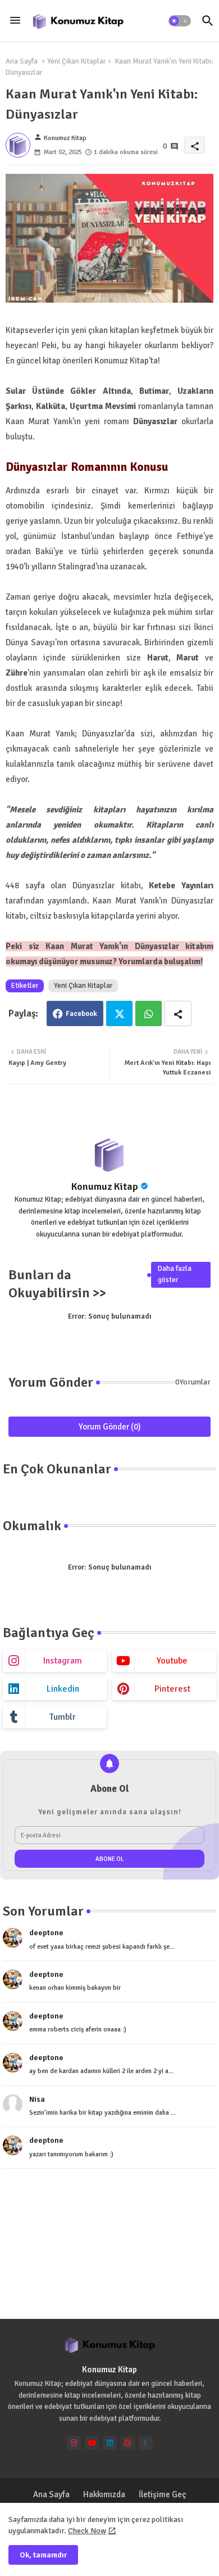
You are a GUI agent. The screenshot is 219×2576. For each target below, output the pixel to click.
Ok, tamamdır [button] (43, 2555)
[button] (180, 21)
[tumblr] (146, 2443)
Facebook (81, 1014)
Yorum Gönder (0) (110, 1427)
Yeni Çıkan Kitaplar (76, 61)
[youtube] (92, 2443)
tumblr (63, 1717)
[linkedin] (110, 2443)
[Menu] (15, 21)
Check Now (87, 2531)
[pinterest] (128, 2443)
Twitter (119, 1013)
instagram (63, 1661)
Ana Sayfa (22, 61)
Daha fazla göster (175, 1274)
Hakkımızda (104, 2494)
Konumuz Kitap (105, 1186)
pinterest (172, 1689)
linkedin (63, 1689)
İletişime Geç (163, 2494)
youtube (172, 1661)
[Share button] (178, 1013)
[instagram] (74, 2443)
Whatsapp (149, 1013)
